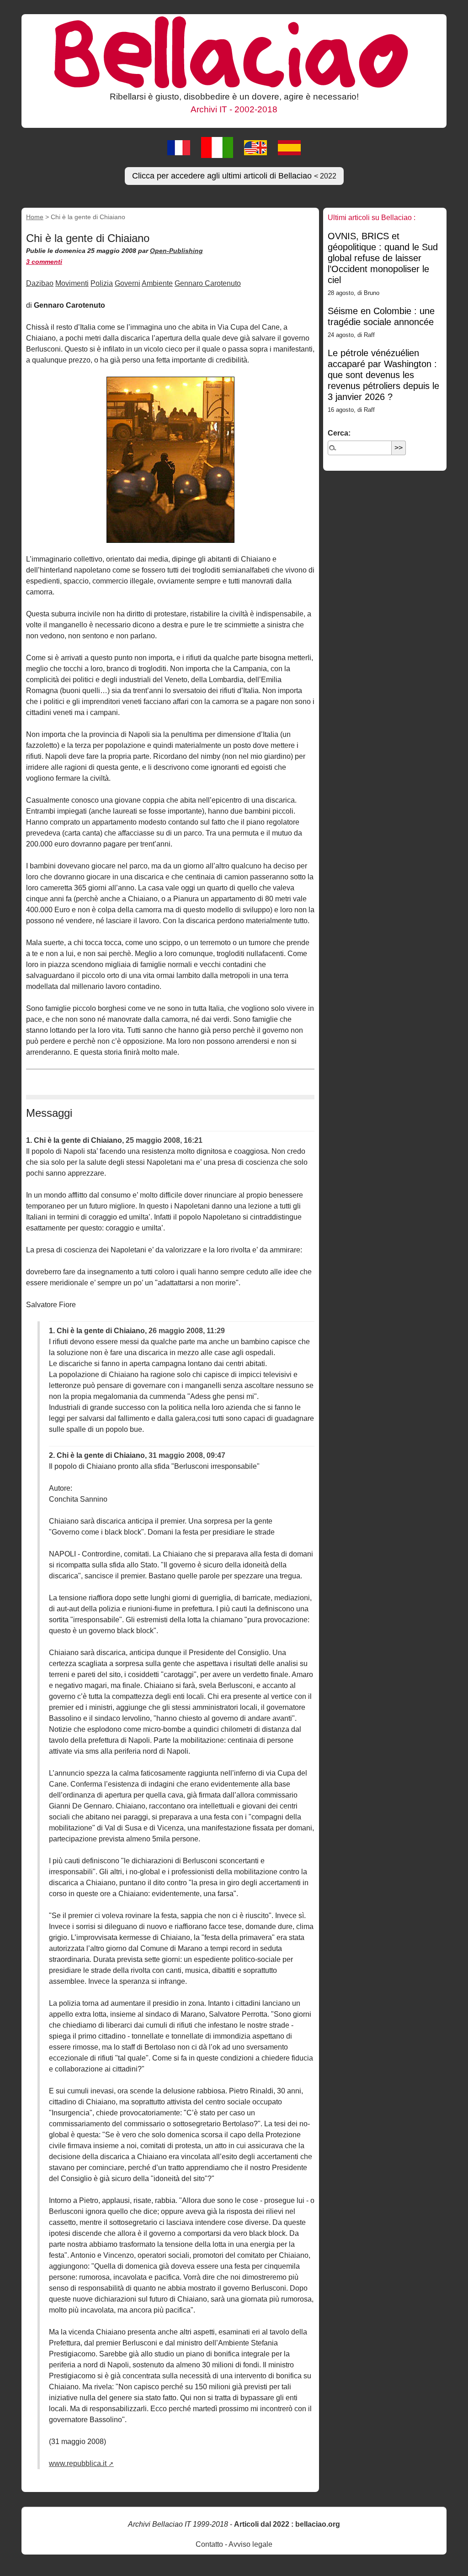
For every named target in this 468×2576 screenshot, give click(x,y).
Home (35, 217)
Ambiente (157, 283)
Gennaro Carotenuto (208, 283)
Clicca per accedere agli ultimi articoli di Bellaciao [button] (234, 176)
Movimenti (72, 283)
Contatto (209, 2544)
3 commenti (44, 262)
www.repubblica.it (78, 2463)
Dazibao (40, 283)
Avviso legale (250, 2544)
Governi (128, 283)
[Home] (234, 52)
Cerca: (339, 433)
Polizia (102, 283)
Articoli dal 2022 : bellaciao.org (287, 2524)
